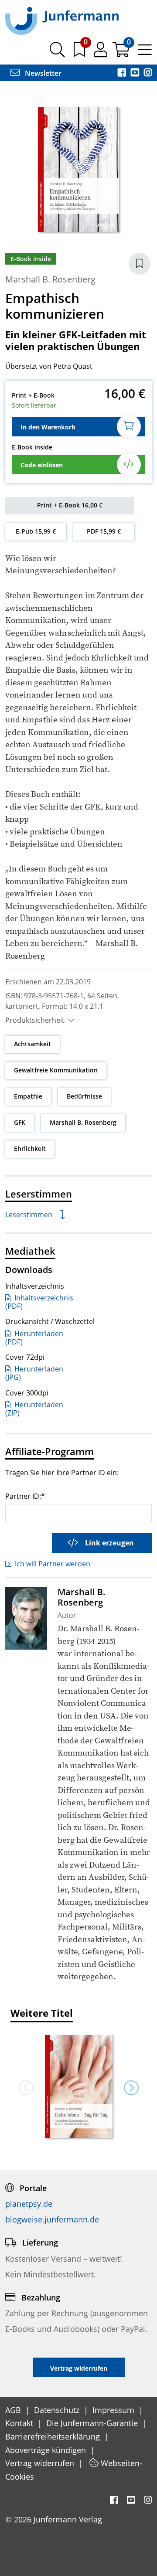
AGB (14, 2410)
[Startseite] (62, 20)
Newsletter (42, 73)
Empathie (28, 1096)
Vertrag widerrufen (41, 2463)
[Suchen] (57, 53)
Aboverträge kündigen (47, 2450)
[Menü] (145, 53)
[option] (78, 2087)
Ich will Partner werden (53, 1564)
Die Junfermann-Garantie (93, 2423)
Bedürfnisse (84, 1096)
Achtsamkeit (32, 1044)
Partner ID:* (25, 1496)
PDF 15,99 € (104, 531)
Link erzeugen (109, 1543)
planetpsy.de (29, 2204)
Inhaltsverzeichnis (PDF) (39, 1302)
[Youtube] (136, 73)
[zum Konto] (101, 53)
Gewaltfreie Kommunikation (56, 1070)
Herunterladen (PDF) (34, 1338)
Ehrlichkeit (30, 1148)
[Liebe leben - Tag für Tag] (78, 2087)
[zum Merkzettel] (80, 53)
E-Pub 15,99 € (36, 531)
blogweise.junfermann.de (52, 2219)
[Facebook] (123, 73)
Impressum (114, 2410)
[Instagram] (148, 73)
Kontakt (20, 2423)
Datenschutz (58, 2410)
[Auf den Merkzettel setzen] (140, 264)
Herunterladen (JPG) (34, 1373)
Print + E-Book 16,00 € (70, 505)
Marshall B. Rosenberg (50, 279)
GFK (20, 1122)
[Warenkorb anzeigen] (122, 53)
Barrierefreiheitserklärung (54, 2436)
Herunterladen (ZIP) (34, 1409)
